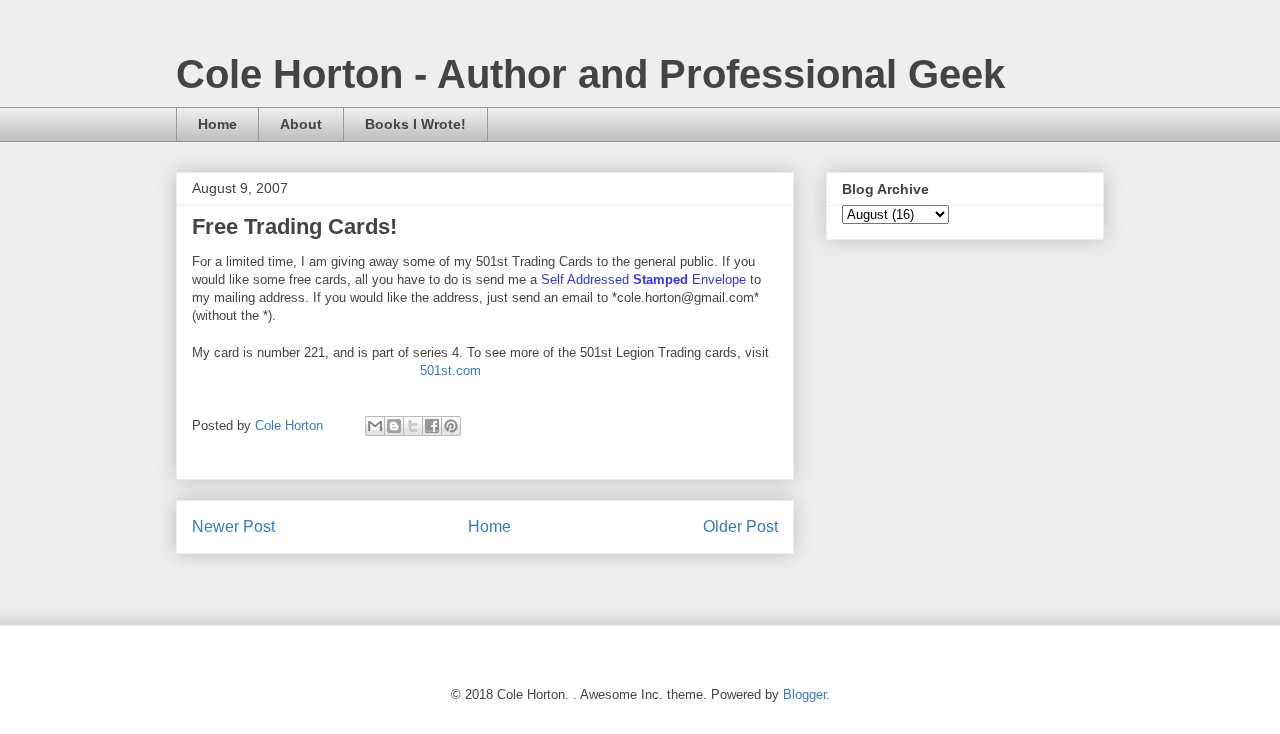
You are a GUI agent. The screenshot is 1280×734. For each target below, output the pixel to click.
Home (217, 124)
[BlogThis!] (394, 426)
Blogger (804, 694)
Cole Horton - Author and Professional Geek (590, 74)
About (301, 124)
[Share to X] (413, 426)
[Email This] (375, 426)
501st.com (450, 370)
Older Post (740, 526)
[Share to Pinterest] (451, 426)
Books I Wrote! (415, 124)
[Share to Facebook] (432, 426)
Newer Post (233, 526)
